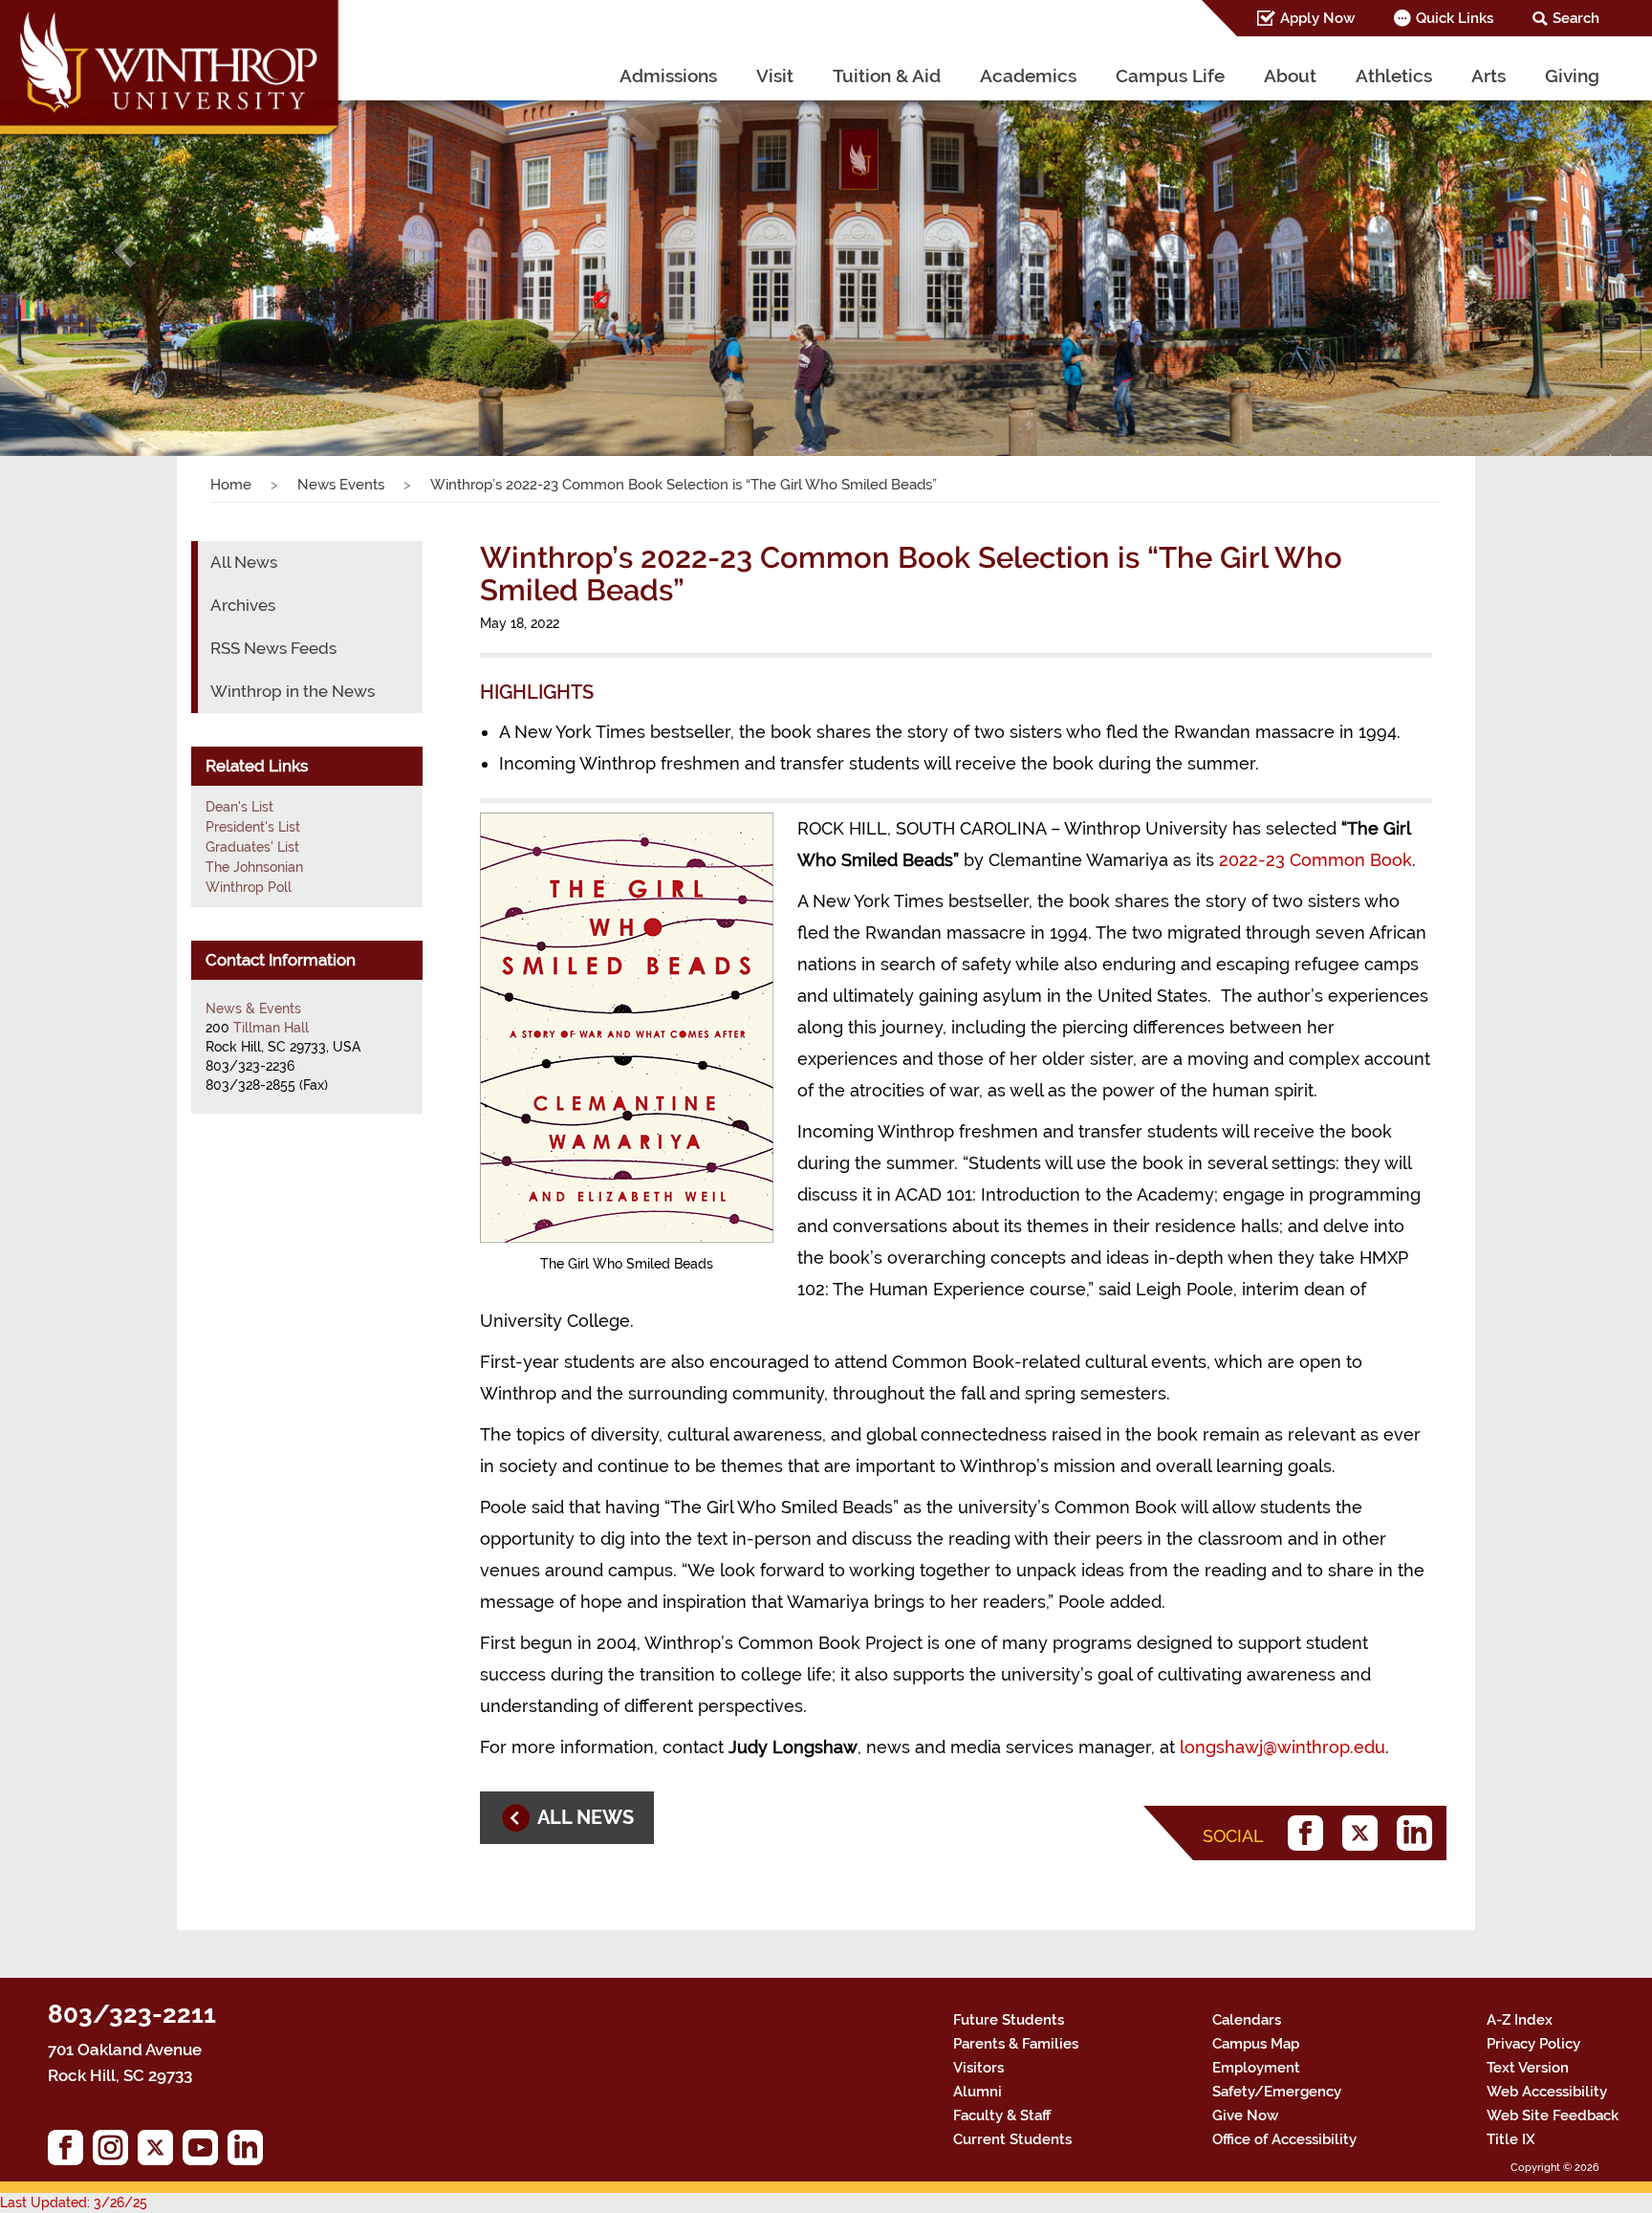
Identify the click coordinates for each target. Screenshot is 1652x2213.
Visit (775, 76)
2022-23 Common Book (1315, 860)
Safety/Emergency (1277, 2092)
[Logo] (171, 72)
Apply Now (1317, 18)
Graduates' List (252, 847)
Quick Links (1455, 18)
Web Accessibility (1547, 2092)
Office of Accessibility (1284, 2139)
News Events (341, 485)
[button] (124, 251)
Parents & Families (1016, 2044)
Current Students (1012, 2139)
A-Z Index (1520, 2020)
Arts (1489, 76)
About (1290, 76)
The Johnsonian (254, 867)
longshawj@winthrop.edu (1282, 1747)
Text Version (1528, 2068)
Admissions (668, 76)
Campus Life (1170, 76)
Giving (1572, 76)
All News (244, 562)
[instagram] (115, 2152)
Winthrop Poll (249, 887)
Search (1576, 18)
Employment (1256, 2068)
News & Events (253, 1009)
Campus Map (1256, 2044)
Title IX (1511, 2139)
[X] (1365, 1833)
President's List (253, 827)
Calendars (1247, 2020)
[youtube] (205, 2152)
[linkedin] (1419, 1833)
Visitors (978, 2068)
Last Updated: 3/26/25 (74, 2202)
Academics (1028, 76)
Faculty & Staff (1002, 2115)
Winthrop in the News (293, 691)
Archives (243, 605)
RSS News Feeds (273, 648)
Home (231, 485)
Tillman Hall (271, 1028)
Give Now (1245, 2115)
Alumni (978, 2092)
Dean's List (239, 807)
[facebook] (1310, 1833)
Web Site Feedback (1553, 2115)
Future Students (1009, 2020)
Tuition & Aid (887, 76)
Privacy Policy (1533, 2044)
